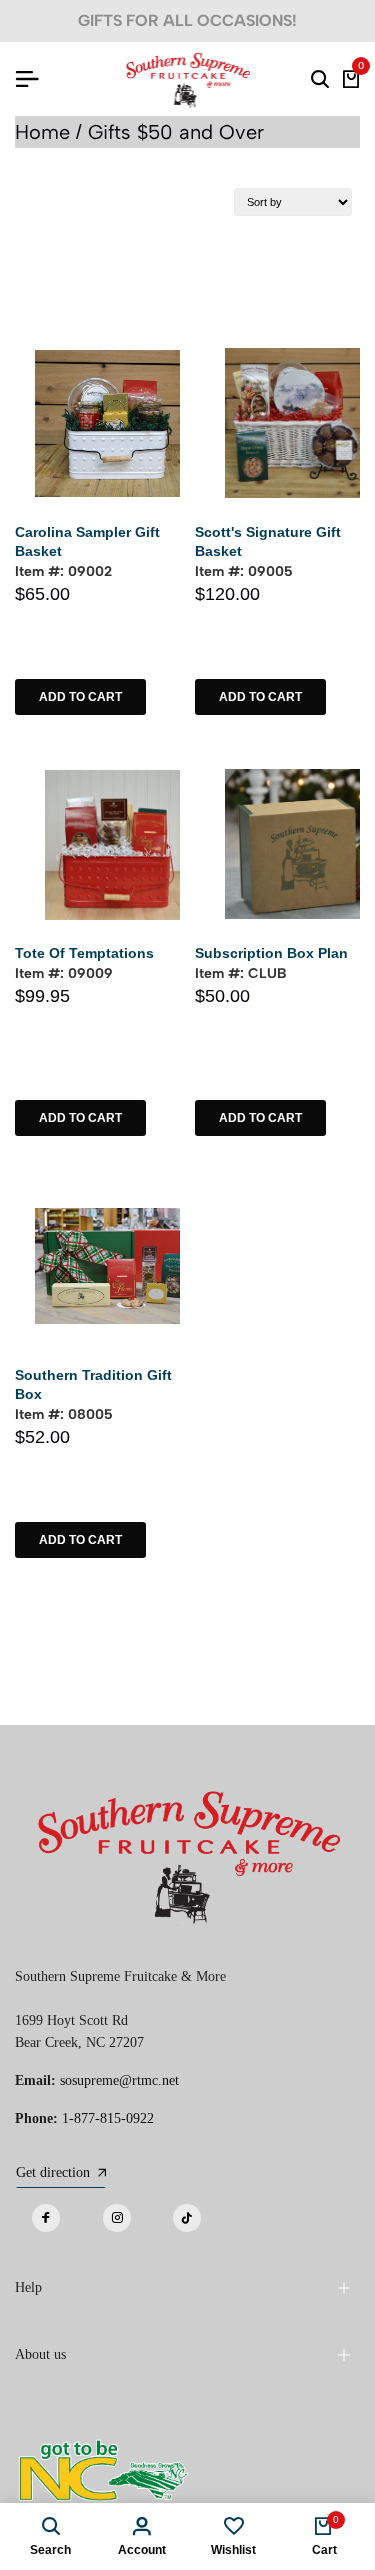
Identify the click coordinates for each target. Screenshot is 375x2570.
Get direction (53, 2172)
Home (42, 132)
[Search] (320, 79)
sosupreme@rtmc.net (119, 2080)
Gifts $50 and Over (176, 132)
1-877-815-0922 (108, 2118)
